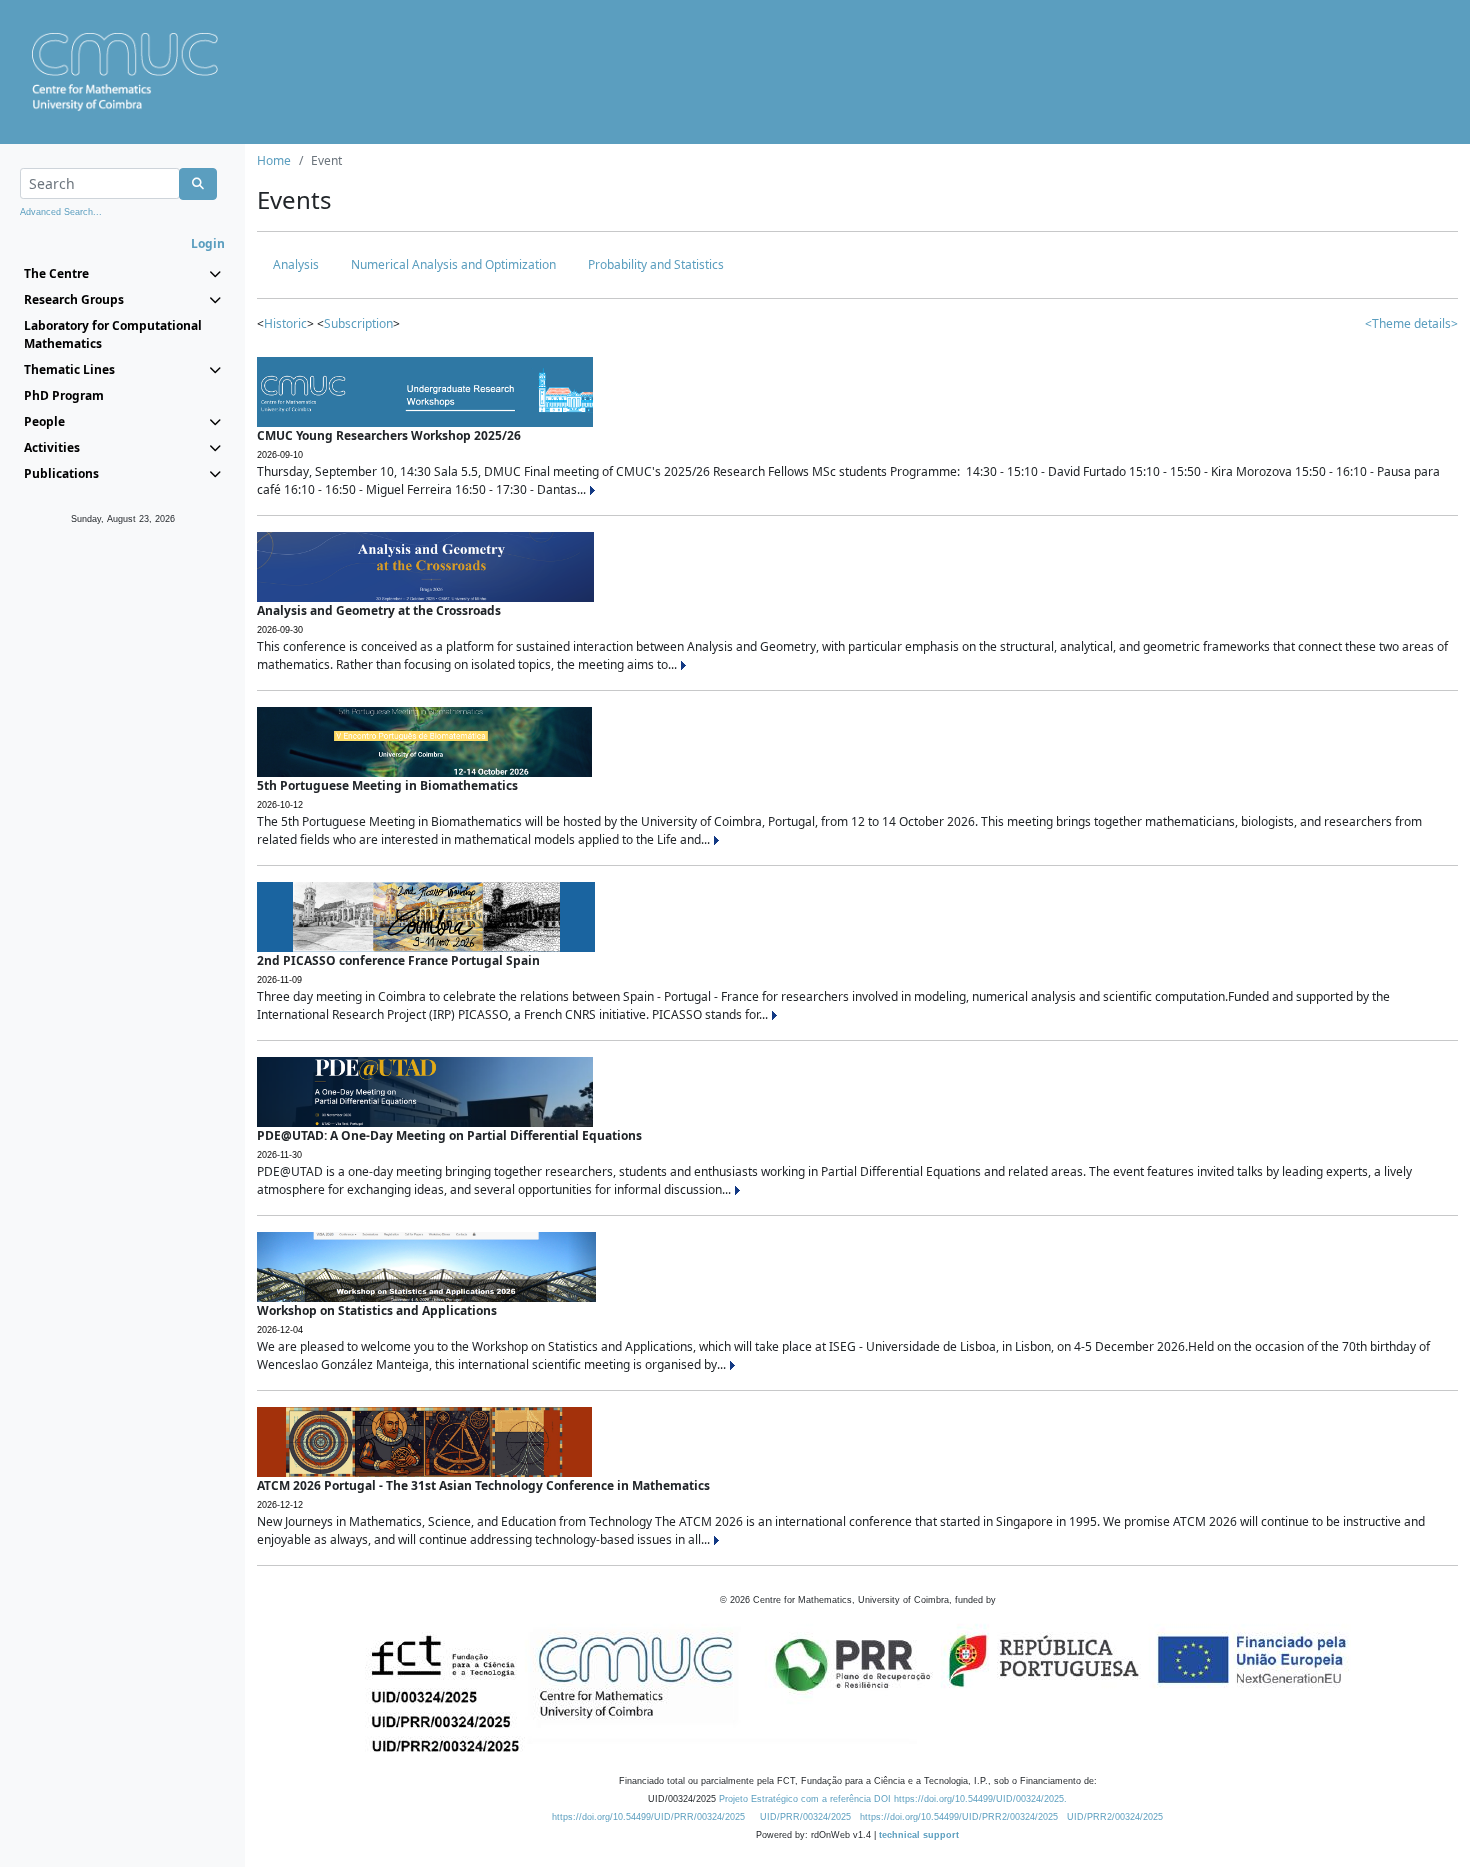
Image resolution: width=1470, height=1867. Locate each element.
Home (274, 160)
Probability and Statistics (656, 264)
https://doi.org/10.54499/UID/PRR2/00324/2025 (959, 1817)
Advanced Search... (61, 212)
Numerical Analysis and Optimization (453, 264)
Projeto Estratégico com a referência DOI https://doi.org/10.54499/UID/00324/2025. (893, 1799)
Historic (285, 323)
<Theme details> (1411, 323)
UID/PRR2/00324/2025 (1115, 1817)
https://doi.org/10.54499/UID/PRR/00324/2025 (648, 1817)
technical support (919, 1835)
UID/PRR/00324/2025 (805, 1817)
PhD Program (64, 395)
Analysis (296, 264)
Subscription (358, 323)
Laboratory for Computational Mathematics (113, 334)
